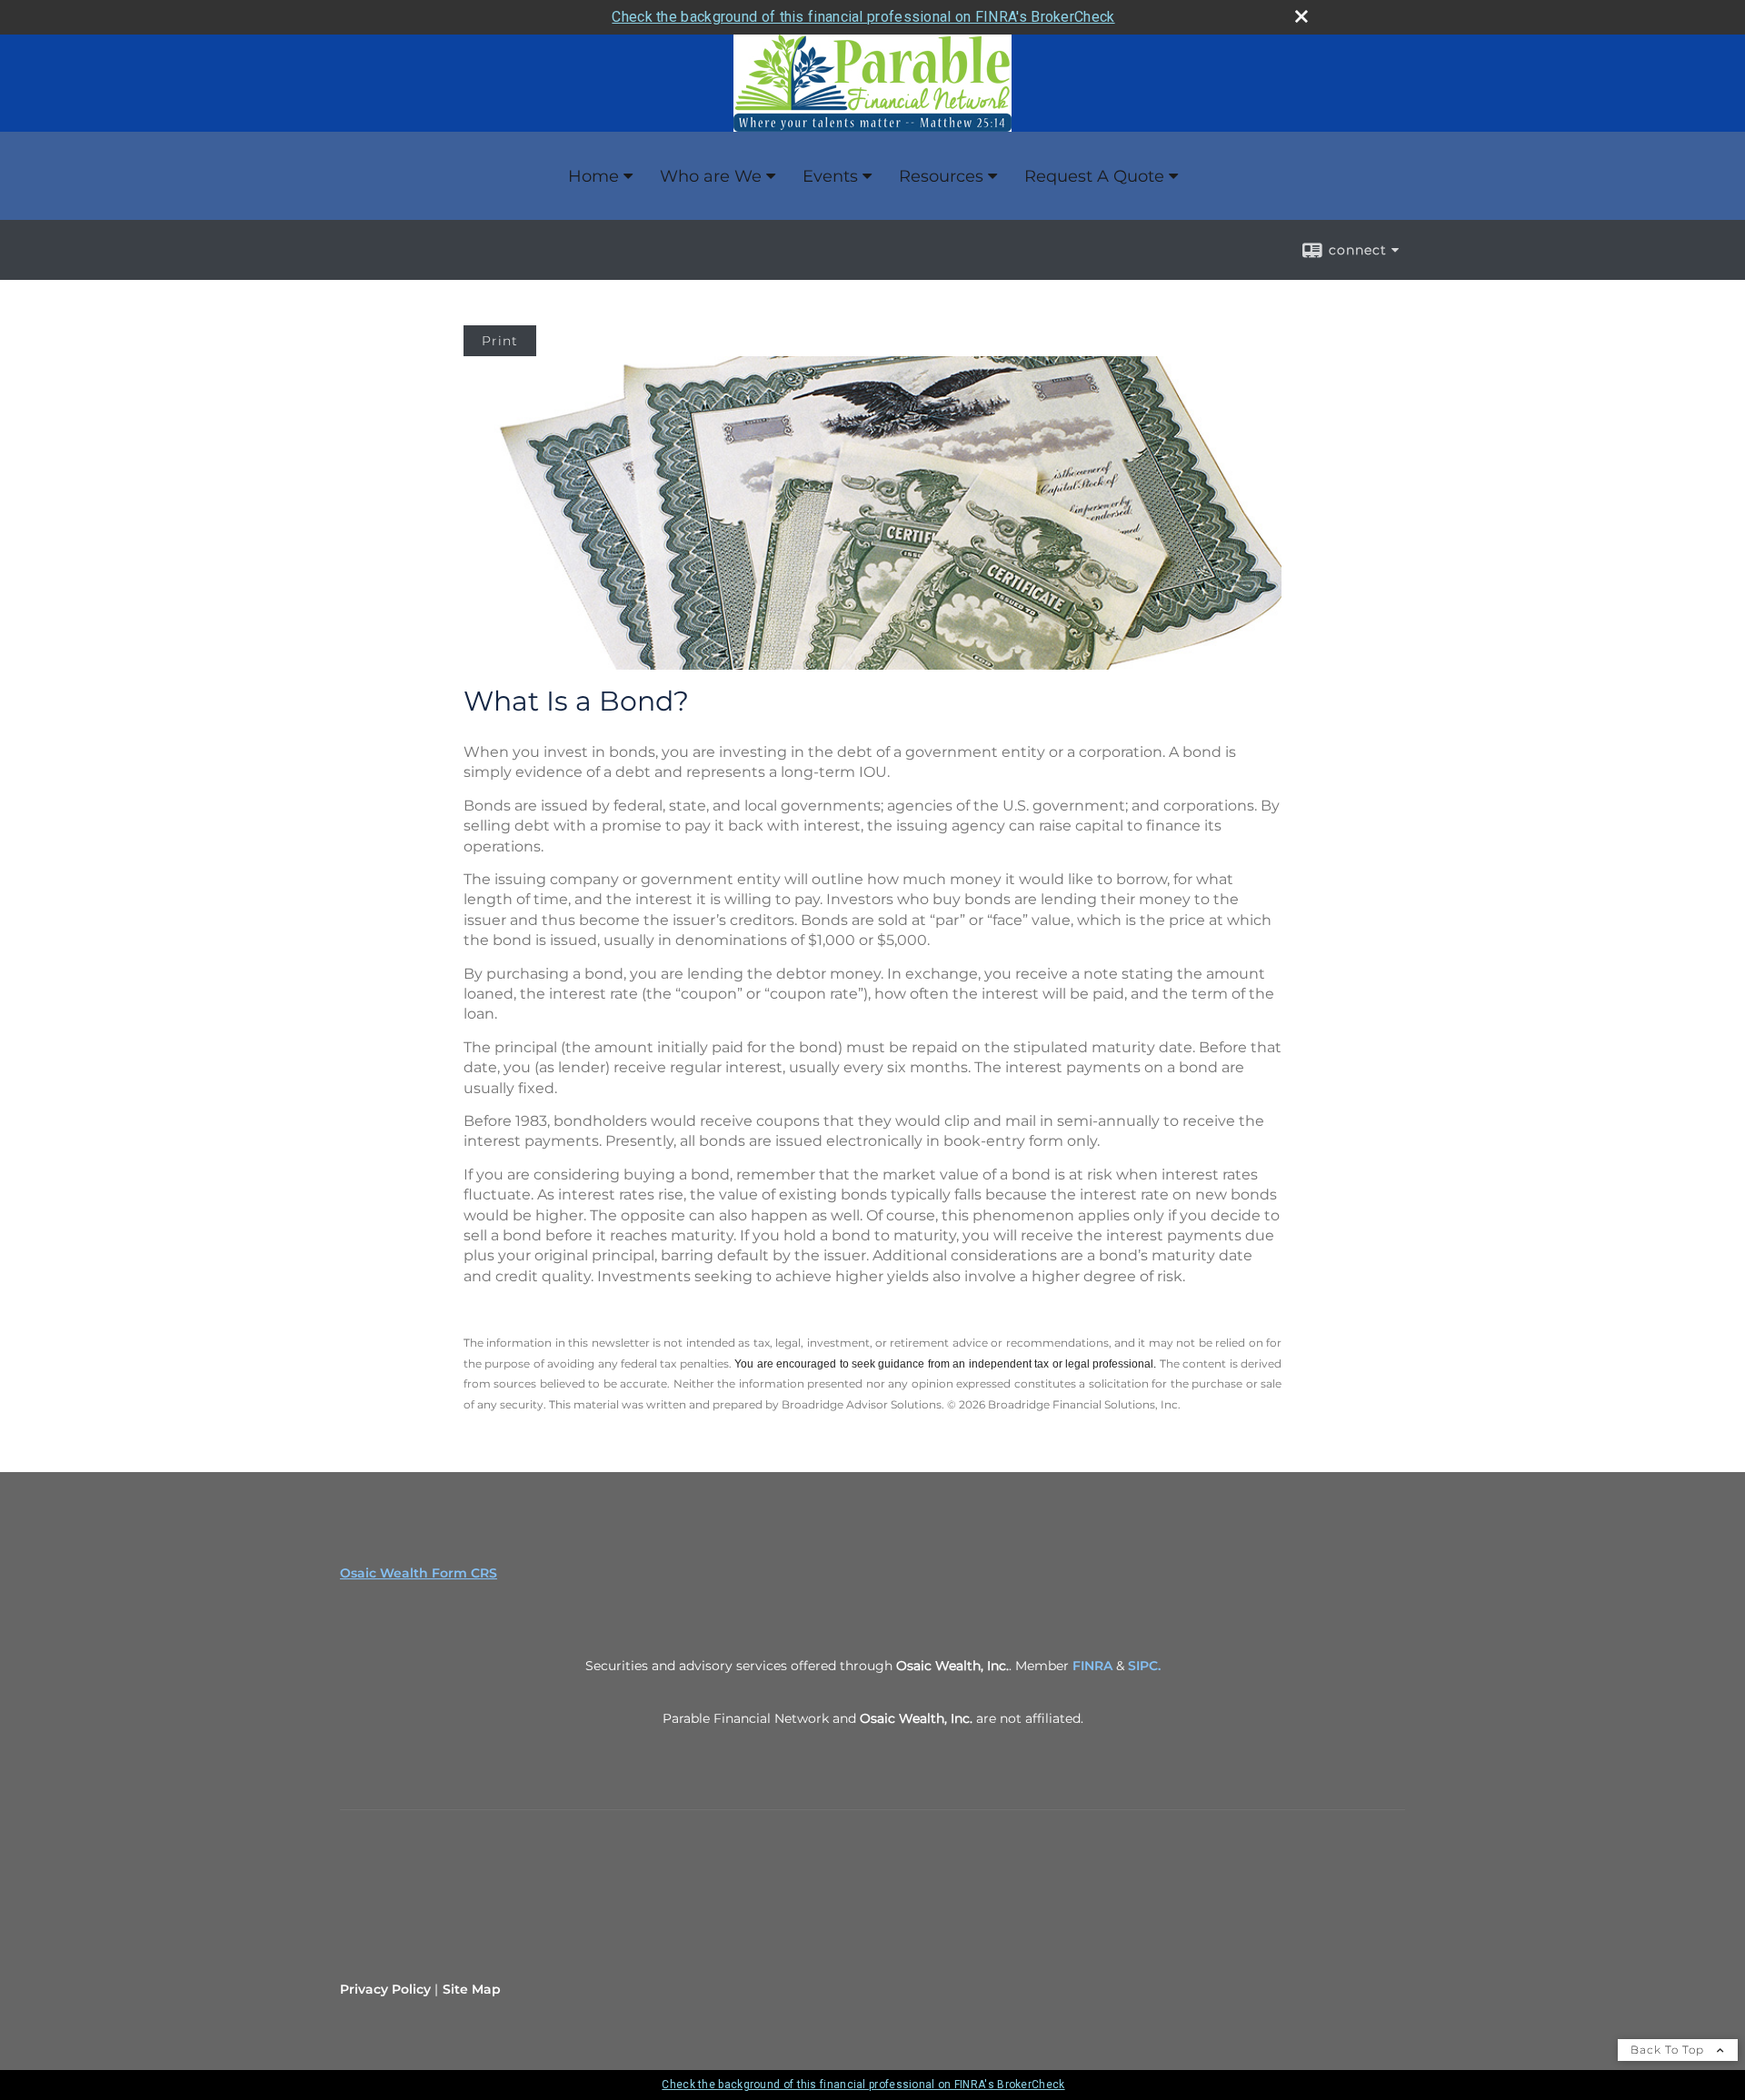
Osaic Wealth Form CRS (419, 1573)
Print (500, 341)
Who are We (711, 176)
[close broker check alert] (1301, 16)
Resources (941, 176)
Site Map (472, 1989)
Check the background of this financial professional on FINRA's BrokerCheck (863, 17)
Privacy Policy (385, 1989)
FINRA (1092, 1666)
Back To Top (1669, 2050)
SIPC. (1144, 1666)
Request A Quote (1094, 176)
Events (830, 176)
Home (593, 176)
